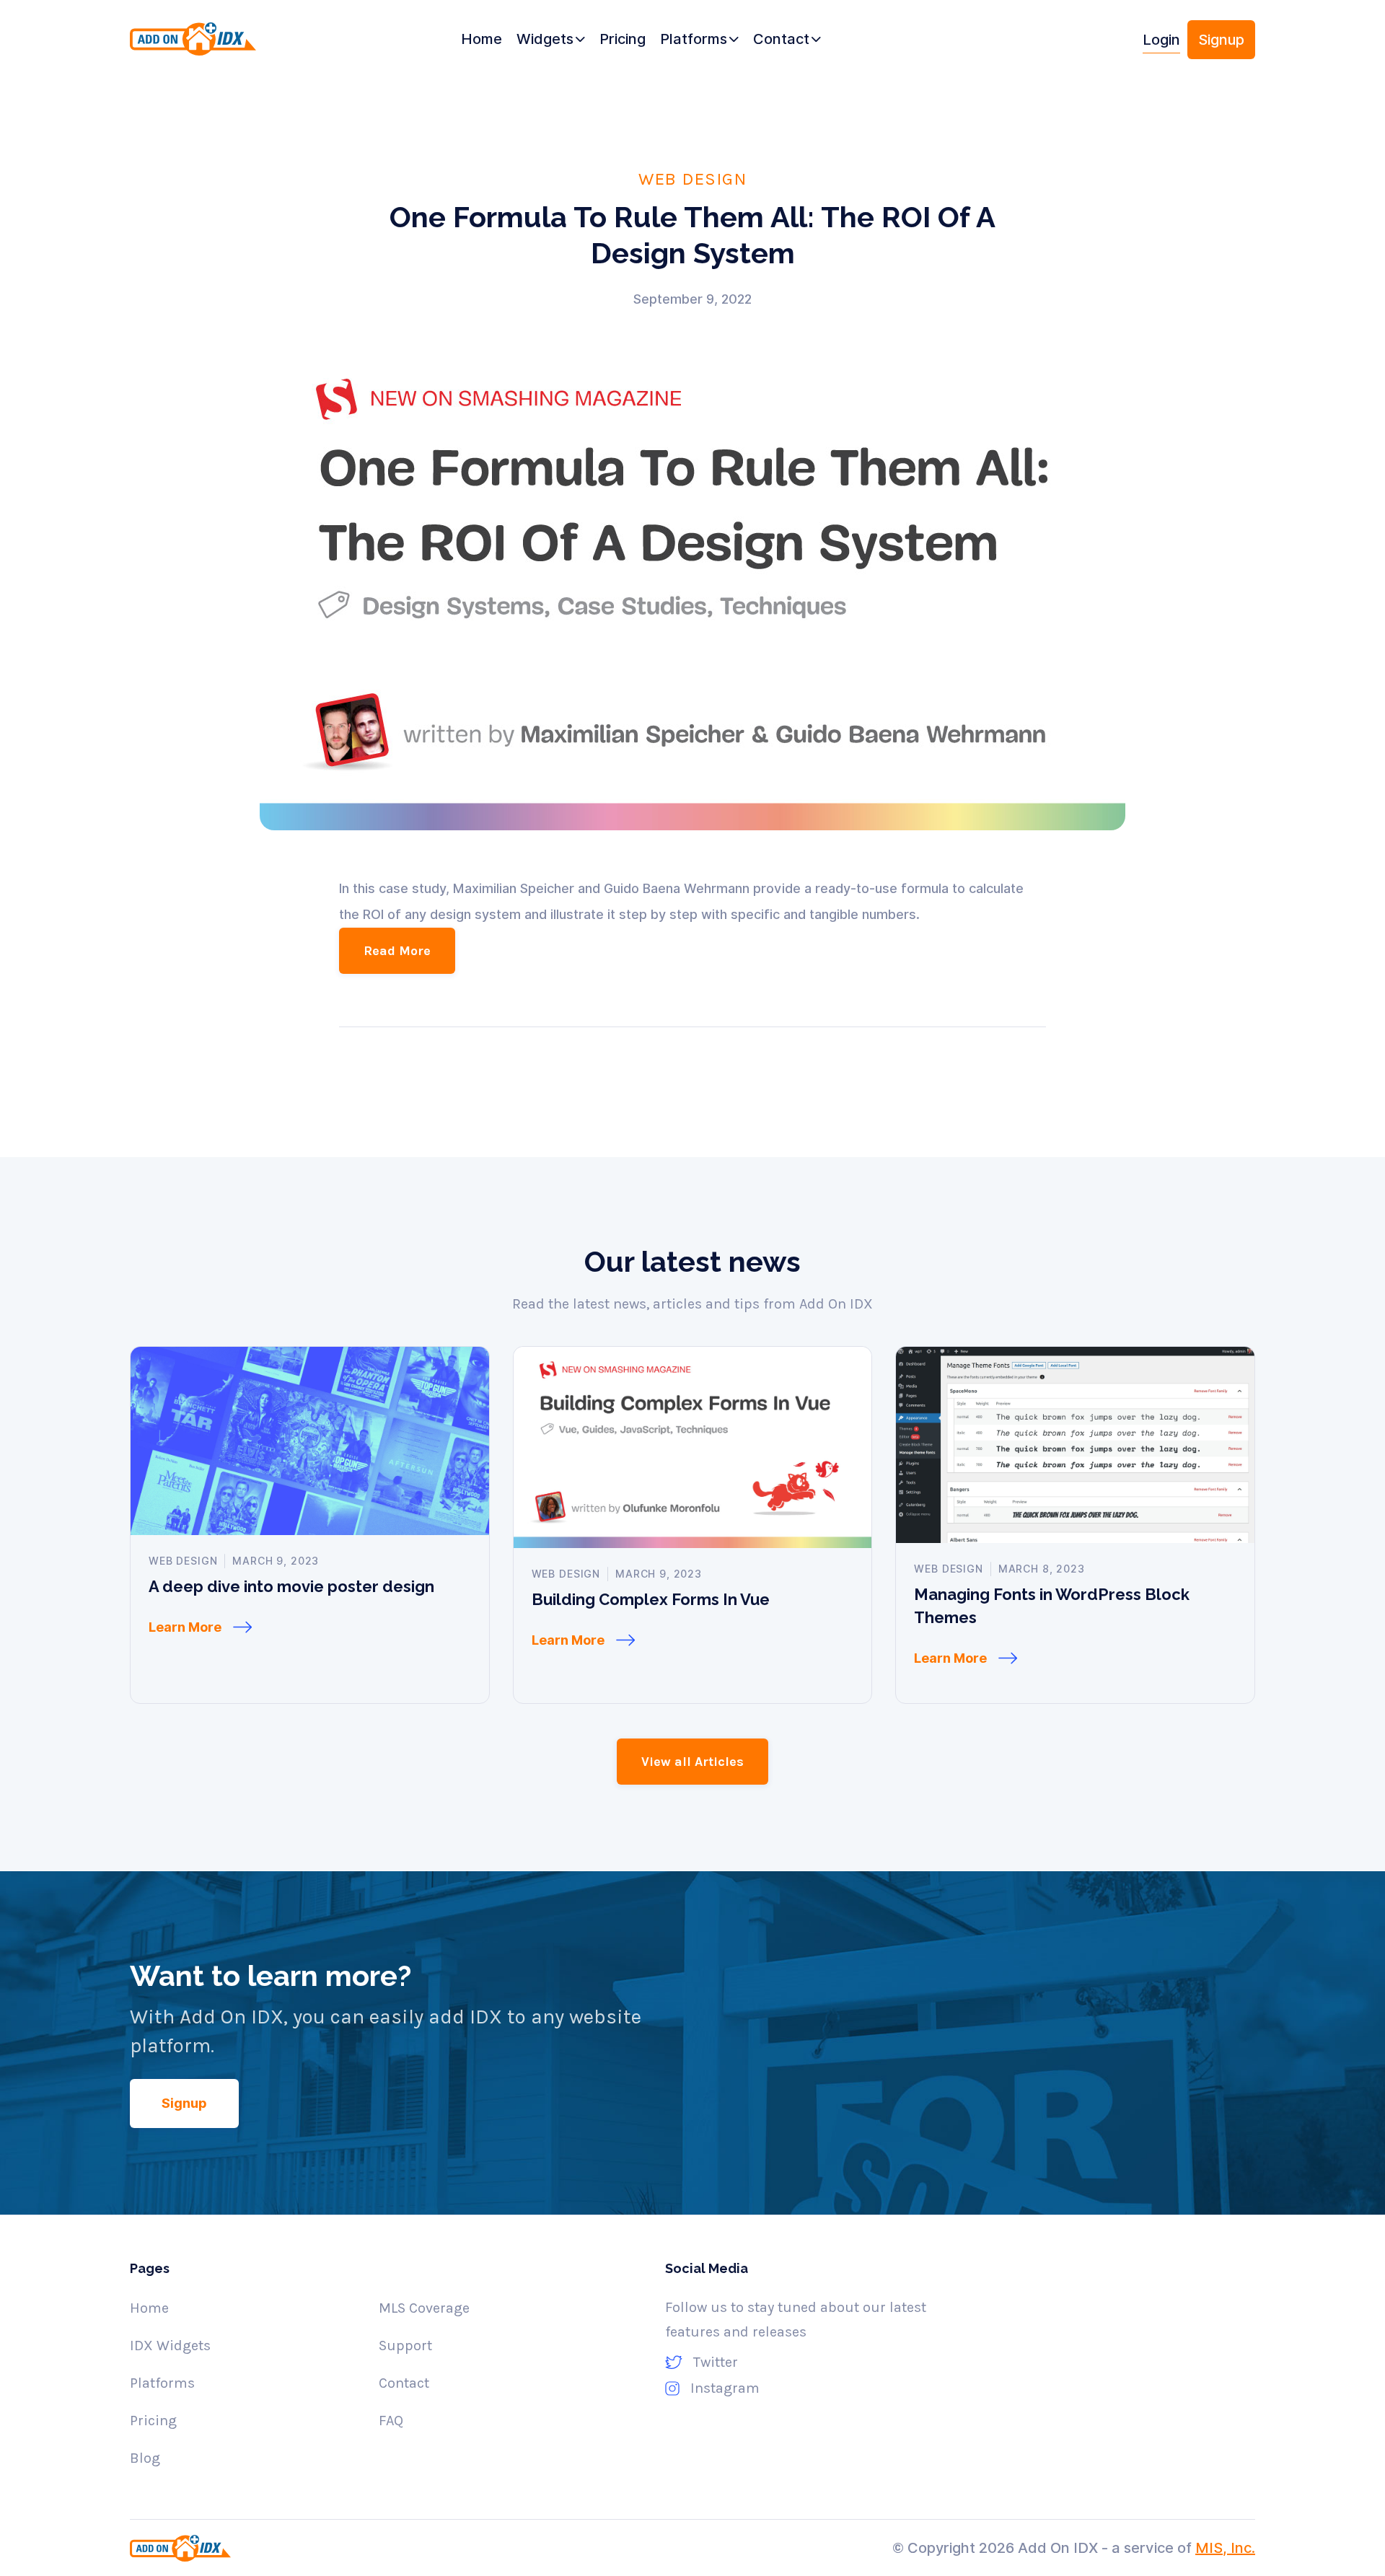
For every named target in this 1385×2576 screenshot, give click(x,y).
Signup (1221, 40)
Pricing (153, 2421)
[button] (551, 40)
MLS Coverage (424, 2308)
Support (405, 2346)
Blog (145, 2458)
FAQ (391, 2421)
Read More (397, 951)
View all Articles (692, 1762)
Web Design (692, 178)
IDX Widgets (170, 2346)
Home (149, 2308)
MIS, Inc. (1225, 2548)
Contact (404, 2383)
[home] (218, 45)
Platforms (162, 2383)
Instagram (725, 2388)
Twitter (716, 2362)
